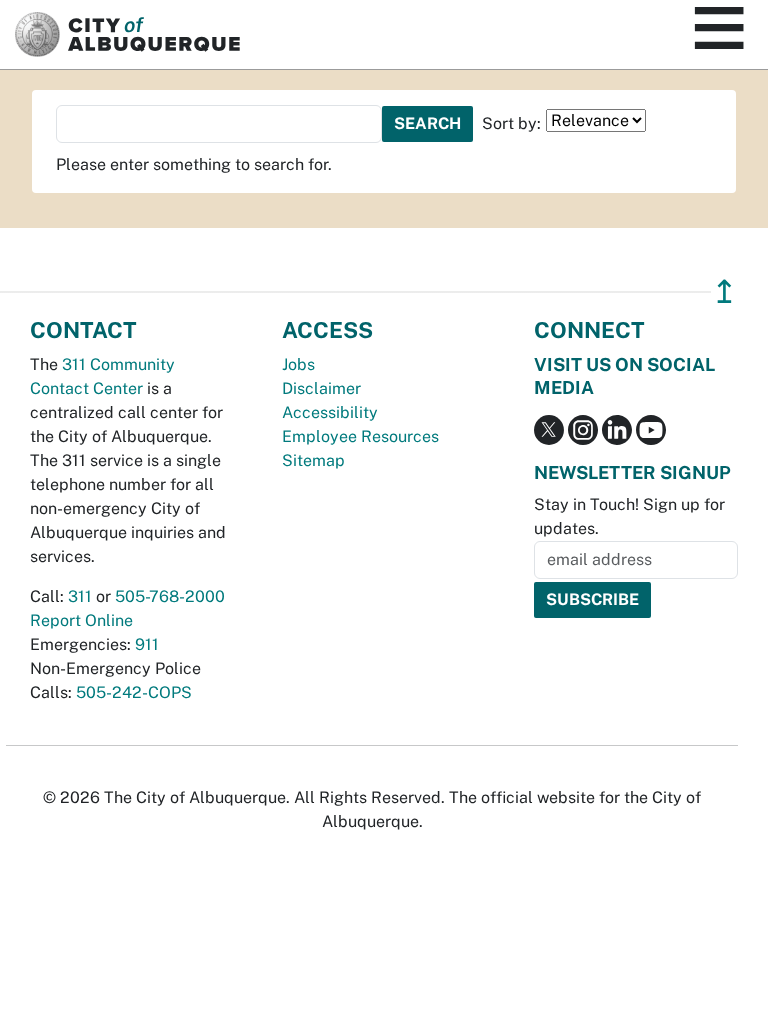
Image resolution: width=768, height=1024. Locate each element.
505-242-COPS (134, 692)
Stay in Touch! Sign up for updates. (629, 516)
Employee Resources (360, 436)
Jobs (298, 364)
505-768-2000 (170, 596)
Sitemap (313, 460)
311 (80, 596)
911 (147, 644)
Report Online (81, 620)
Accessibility (330, 412)
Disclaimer (321, 388)
